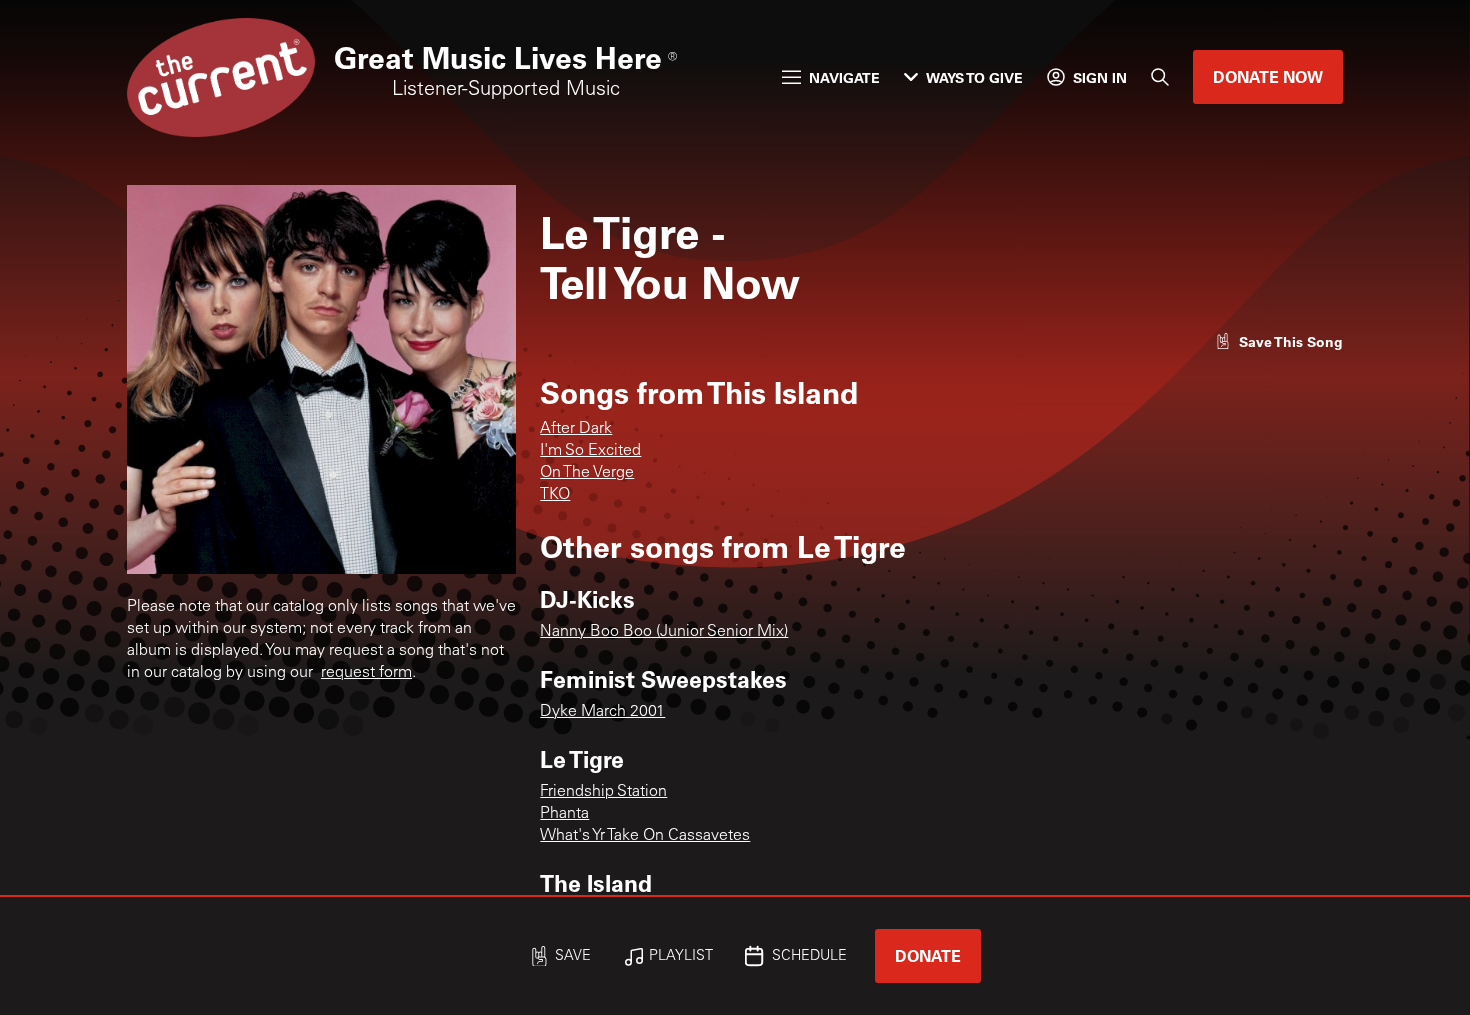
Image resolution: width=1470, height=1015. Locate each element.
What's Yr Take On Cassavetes (645, 836)
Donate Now (1268, 76)
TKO (555, 495)
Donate (928, 955)
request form (366, 673)
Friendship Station (603, 792)
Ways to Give (974, 77)
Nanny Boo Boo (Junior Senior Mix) (664, 632)
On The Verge (587, 473)
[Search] (1160, 77)
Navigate (844, 77)
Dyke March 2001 (602, 712)
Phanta (564, 814)
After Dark (576, 429)
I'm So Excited (590, 451)
